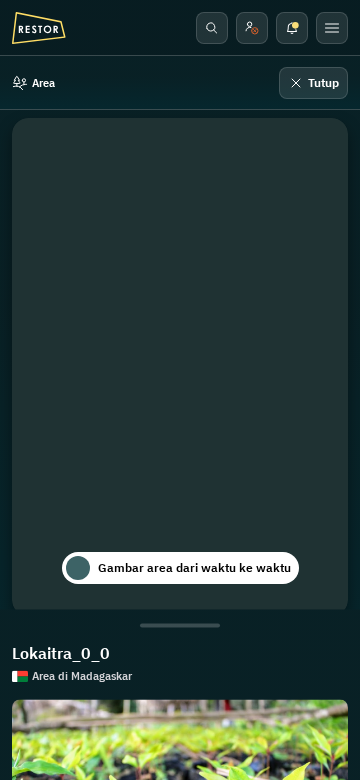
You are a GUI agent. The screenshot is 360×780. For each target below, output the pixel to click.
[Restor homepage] (39, 28)
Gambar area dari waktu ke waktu (194, 567)
